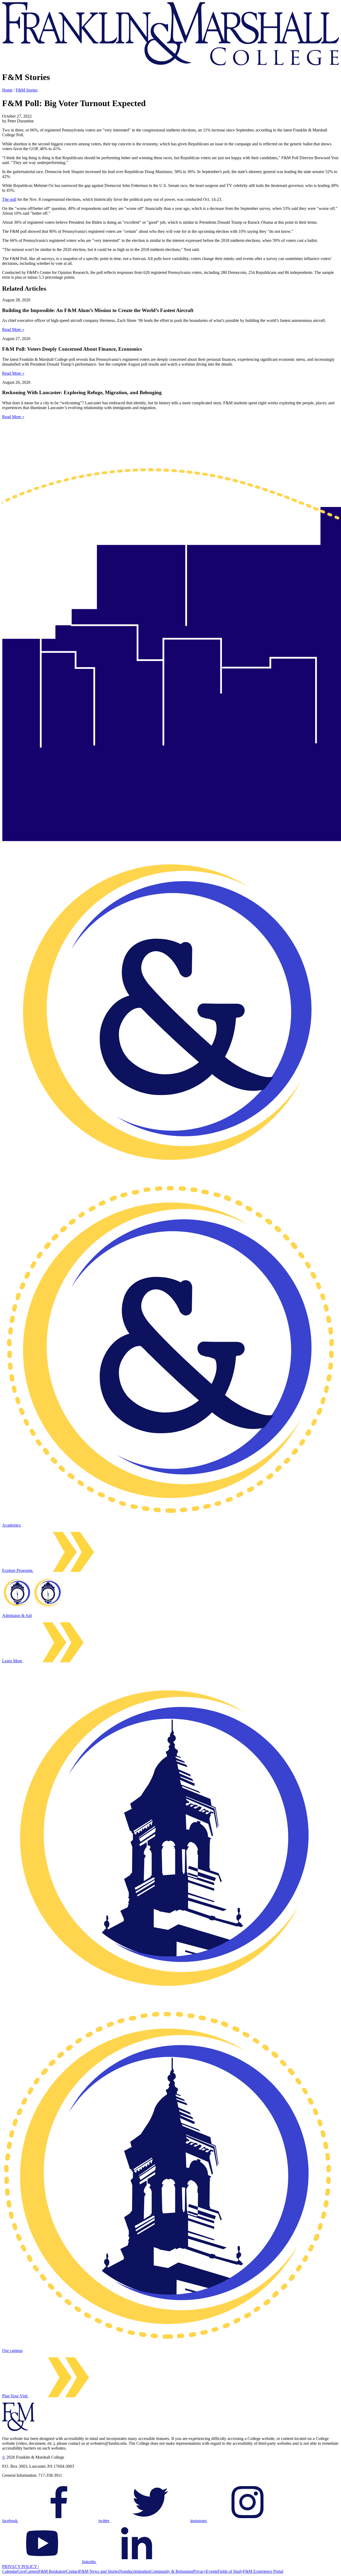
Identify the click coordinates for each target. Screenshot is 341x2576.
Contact (73, 2571)
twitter (104, 2521)
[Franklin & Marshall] (170, 64)
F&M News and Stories (99, 2571)
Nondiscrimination (135, 2571)
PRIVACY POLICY (20, 2567)
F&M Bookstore (52, 2571)
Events (212, 2571)
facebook (10, 2521)
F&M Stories (27, 90)
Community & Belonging (172, 2571)
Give (21, 2571)
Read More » (13, 330)
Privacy (200, 2571)
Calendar (10, 2571)
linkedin (89, 2562)
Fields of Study (230, 2571)
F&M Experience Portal (263, 2571)
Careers (32, 2571)
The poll (9, 199)
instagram (199, 2521)
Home (7, 90)
